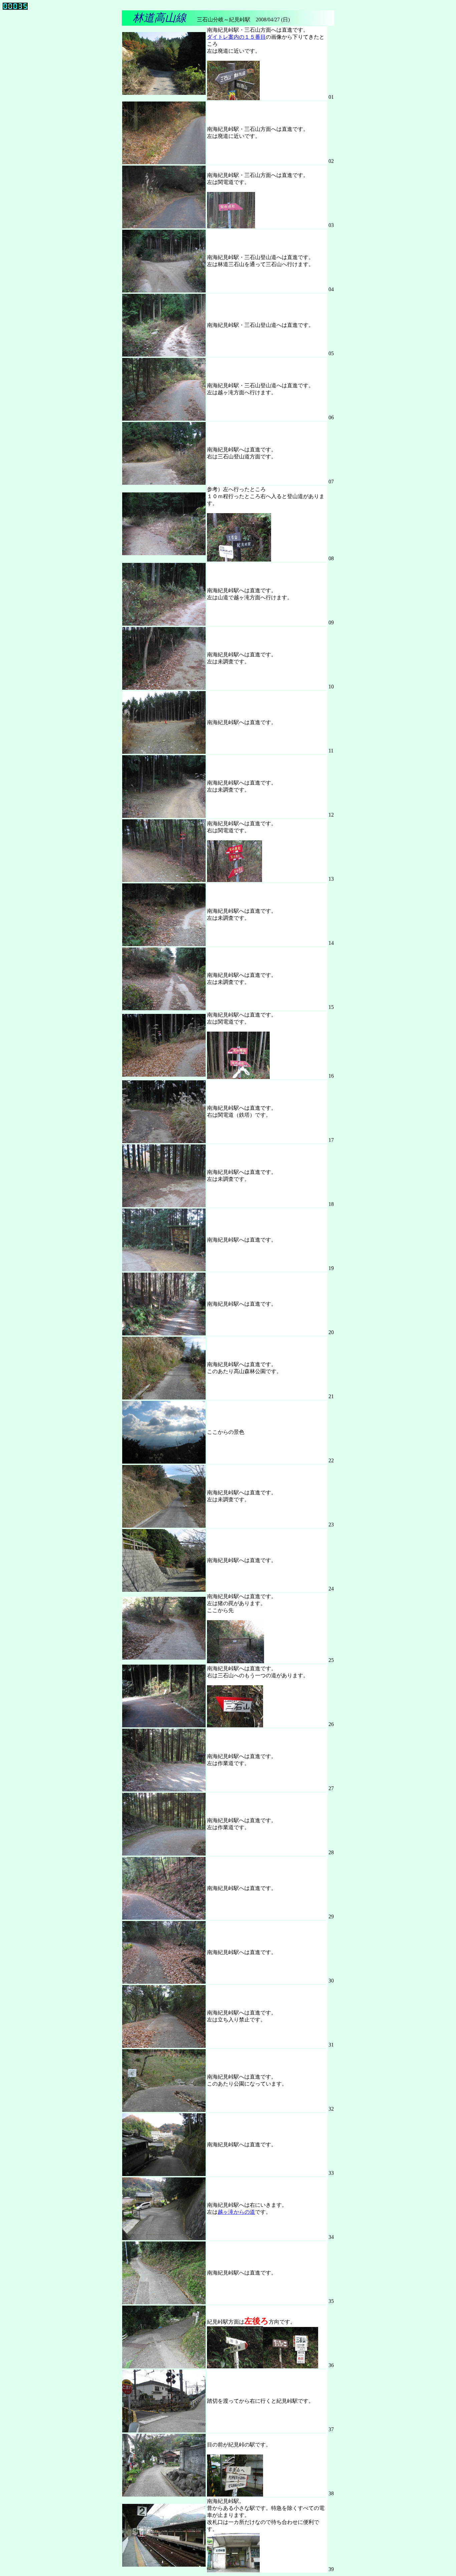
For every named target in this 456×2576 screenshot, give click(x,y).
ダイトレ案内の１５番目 (236, 37)
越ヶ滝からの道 (236, 2212)
